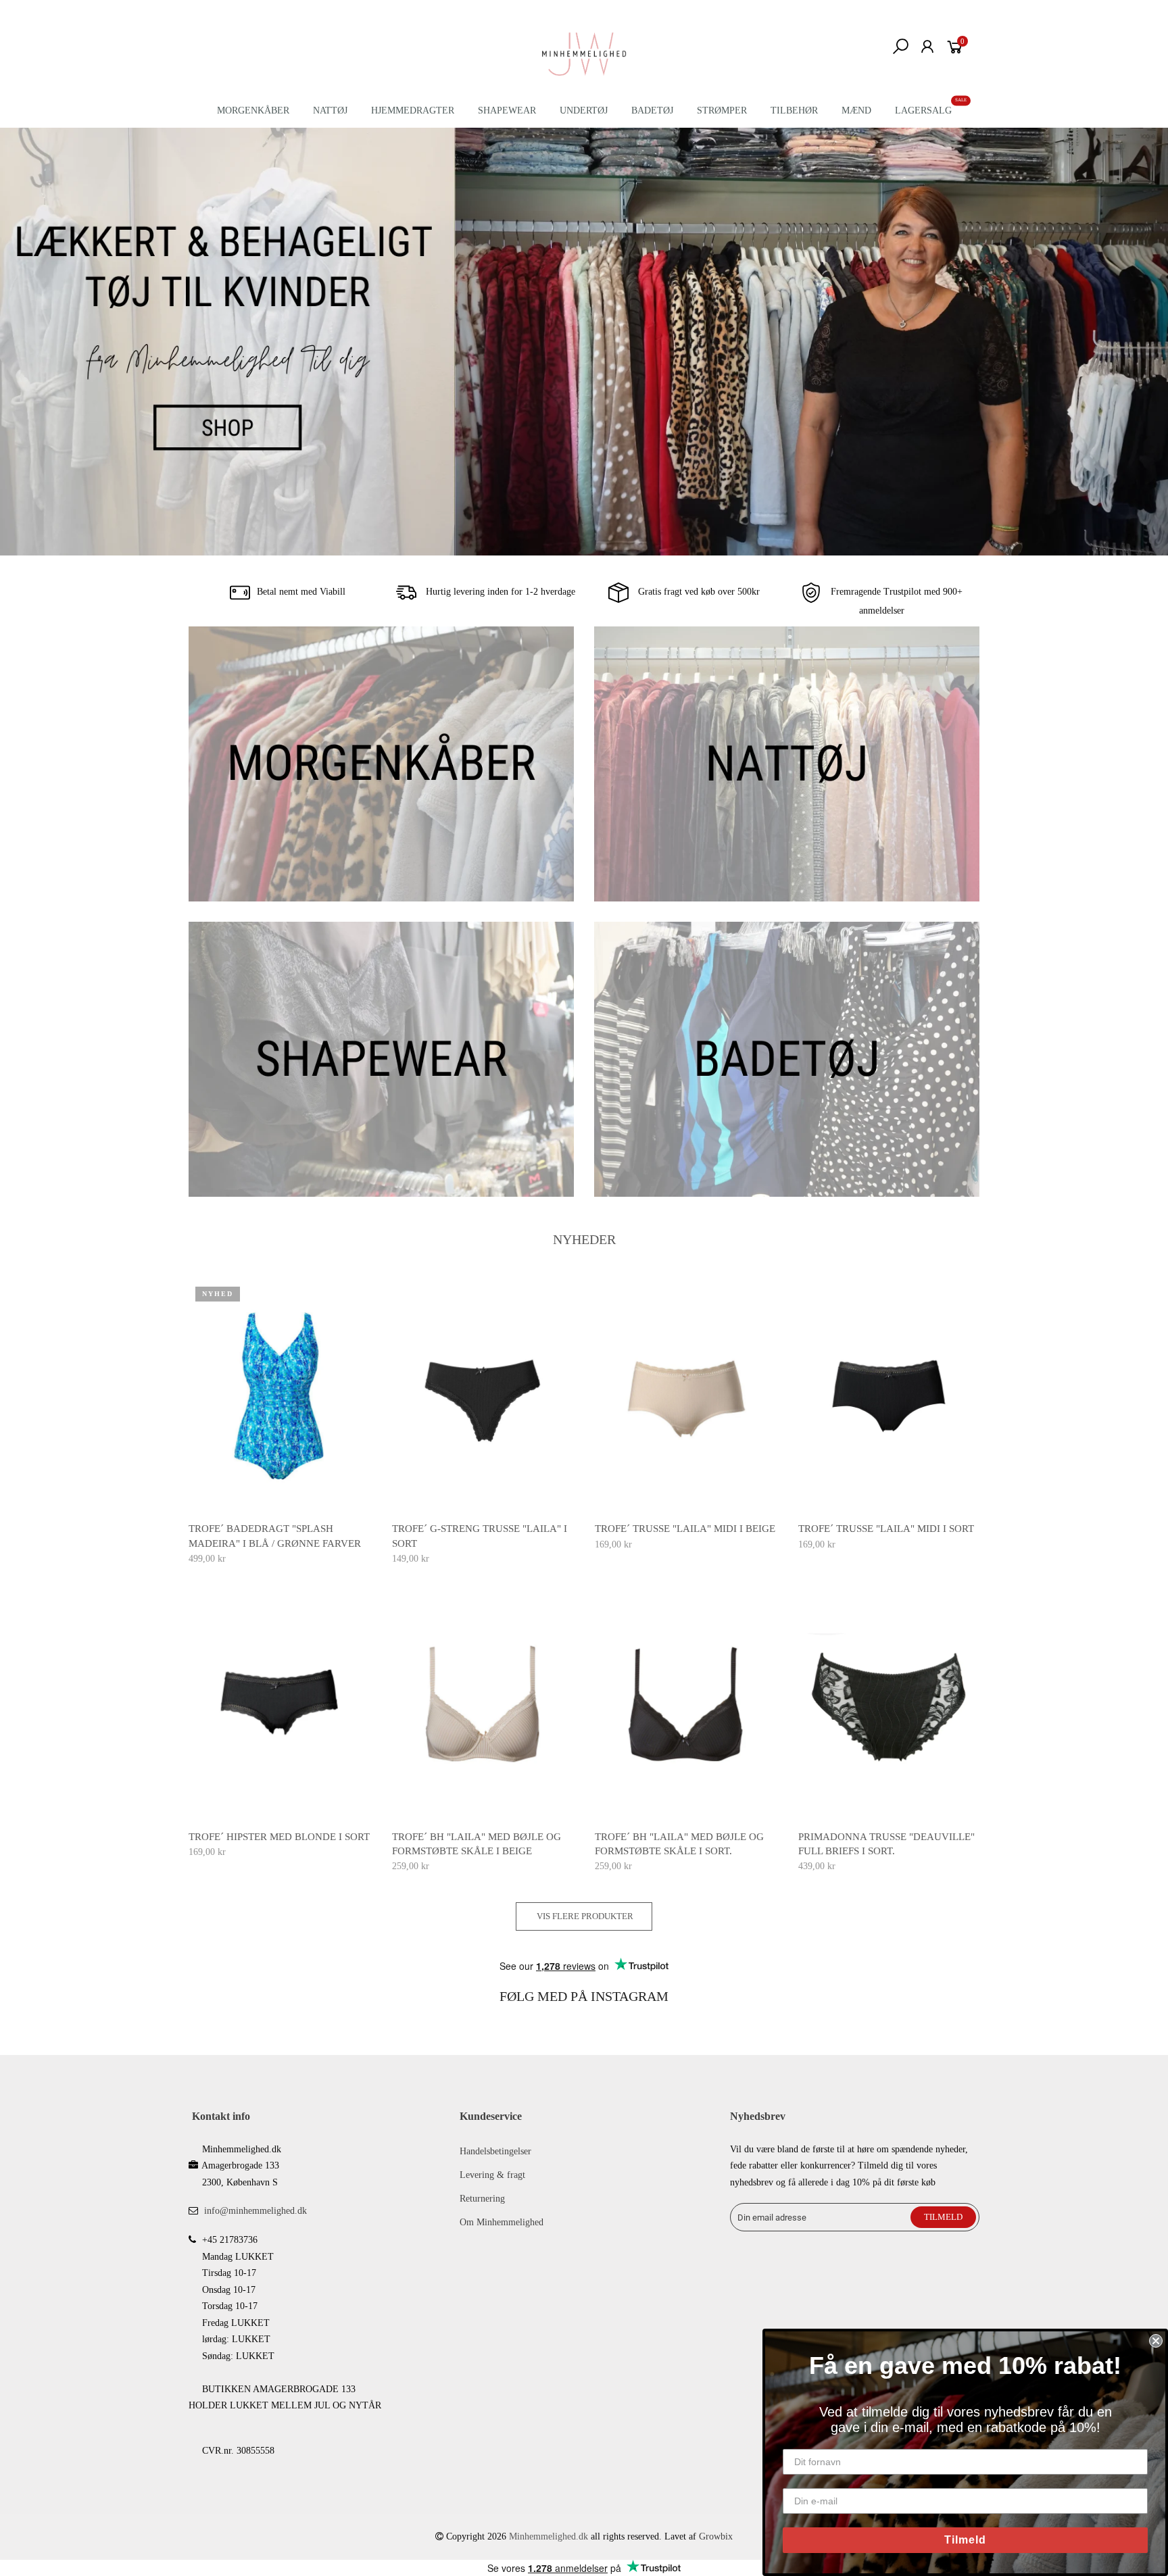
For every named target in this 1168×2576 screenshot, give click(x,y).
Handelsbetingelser (495, 2151)
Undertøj (584, 110)
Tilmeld (965, 2540)
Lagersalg (923, 110)
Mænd (856, 110)
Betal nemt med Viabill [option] (301, 592)
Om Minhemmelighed (502, 2222)
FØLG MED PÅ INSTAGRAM (584, 1996)
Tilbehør (794, 110)
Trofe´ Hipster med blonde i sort (279, 1837)
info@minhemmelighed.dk (255, 2211)
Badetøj (652, 110)
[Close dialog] (1156, 2341)
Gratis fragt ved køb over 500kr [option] (698, 592)
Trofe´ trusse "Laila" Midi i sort (886, 1529)
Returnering (482, 2199)
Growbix (716, 2536)
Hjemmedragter (413, 110)
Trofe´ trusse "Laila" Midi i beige (685, 1529)
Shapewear (507, 110)
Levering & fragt (492, 2175)
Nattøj (330, 110)
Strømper (722, 110)
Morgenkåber (253, 110)
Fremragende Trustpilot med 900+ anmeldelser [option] (895, 602)
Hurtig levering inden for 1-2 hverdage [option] (499, 592)
